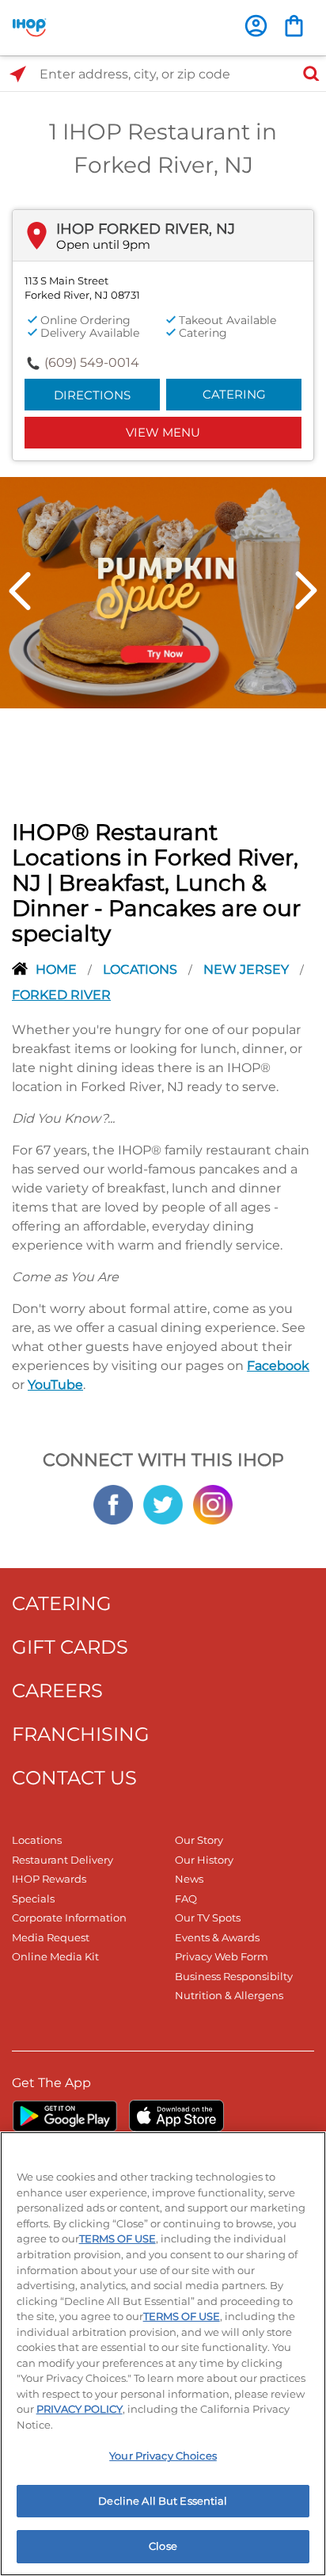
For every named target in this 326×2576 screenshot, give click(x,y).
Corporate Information (69, 1918)
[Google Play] (64, 2116)
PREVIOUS (20, 591)
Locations (142, 969)
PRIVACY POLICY (80, 2409)
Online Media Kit (55, 1956)
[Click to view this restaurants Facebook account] (113, 1503)
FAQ (186, 1899)
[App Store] (176, 2116)
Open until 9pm (103, 244)
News (189, 1879)
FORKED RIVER (61, 995)
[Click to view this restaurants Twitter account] (163, 1503)
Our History (204, 1860)
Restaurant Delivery (63, 1860)
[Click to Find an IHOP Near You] (18, 74)
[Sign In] (256, 26)
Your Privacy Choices (163, 2456)
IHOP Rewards (49, 1879)
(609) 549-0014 (92, 363)
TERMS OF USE (118, 2238)
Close (163, 2546)
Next (306, 591)
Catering (234, 394)
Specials (33, 1899)
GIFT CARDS (70, 1647)
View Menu (163, 432)
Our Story (199, 1840)
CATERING (62, 1603)
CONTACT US (74, 1778)
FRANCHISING (81, 1734)
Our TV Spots (208, 1918)
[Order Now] (294, 26)
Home (58, 969)
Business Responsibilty (234, 1976)
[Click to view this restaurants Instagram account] (213, 1503)
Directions (92, 395)
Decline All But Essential (163, 2501)
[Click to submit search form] (306, 74)
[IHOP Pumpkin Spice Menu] (163, 591)
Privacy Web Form (222, 1956)
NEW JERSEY (248, 969)
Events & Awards (217, 1937)
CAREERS (57, 1691)
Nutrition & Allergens (229, 1995)
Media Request (51, 1937)
